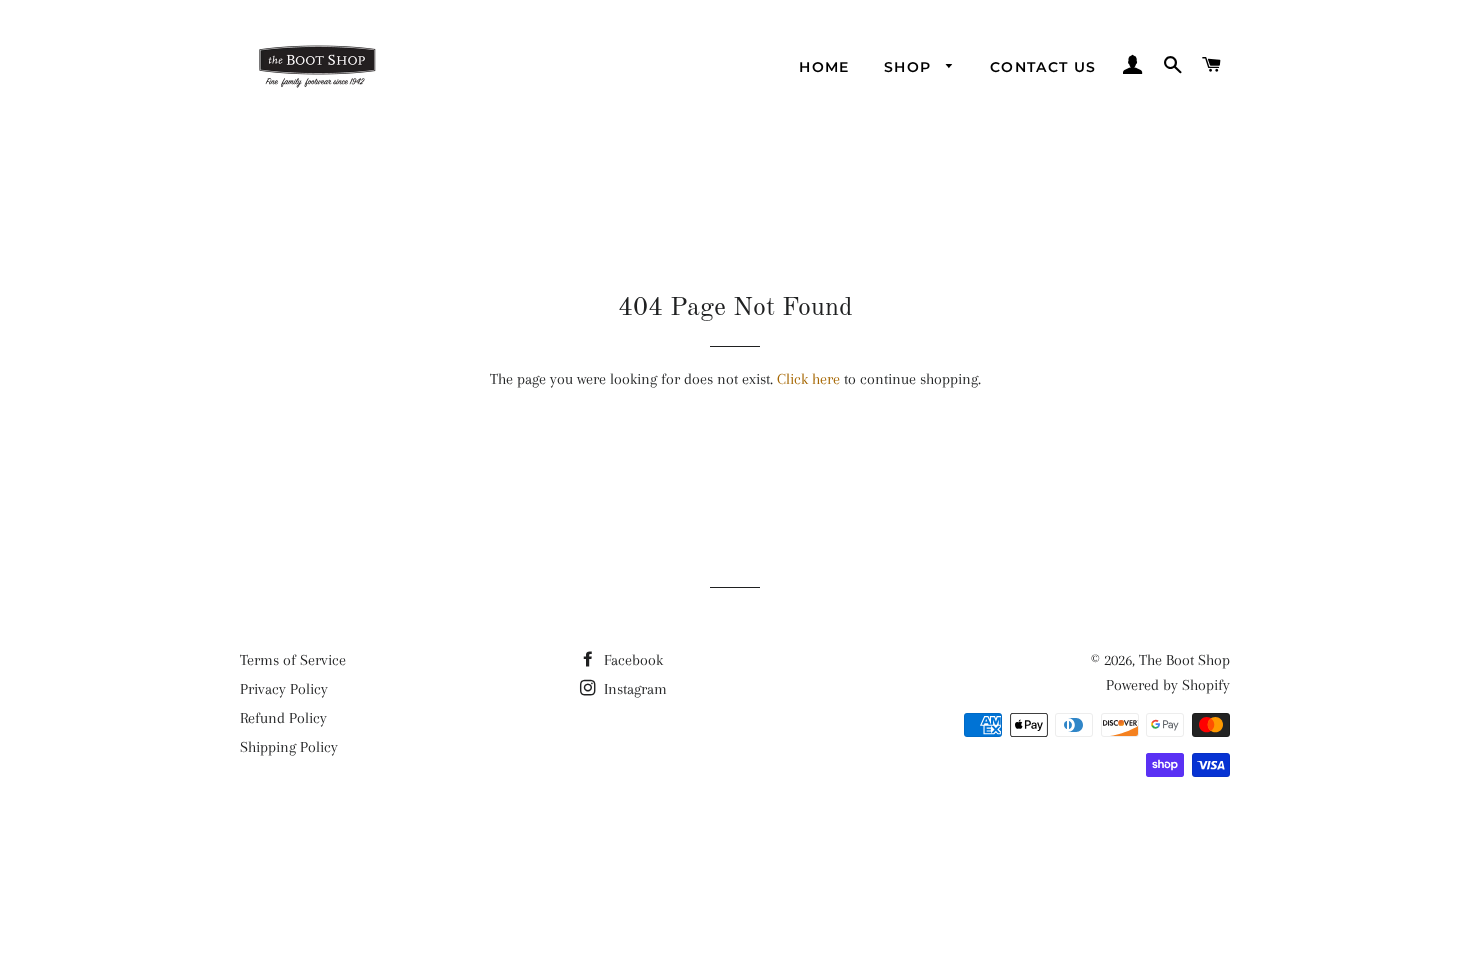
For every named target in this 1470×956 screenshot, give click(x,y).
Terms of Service (293, 660)
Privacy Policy (284, 689)
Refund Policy (283, 718)
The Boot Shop (1184, 660)
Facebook (631, 660)
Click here (808, 379)
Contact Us (1043, 67)
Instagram (633, 689)
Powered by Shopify (1168, 685)
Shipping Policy (289, 747)
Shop (910, 67)
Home (824, 67)
